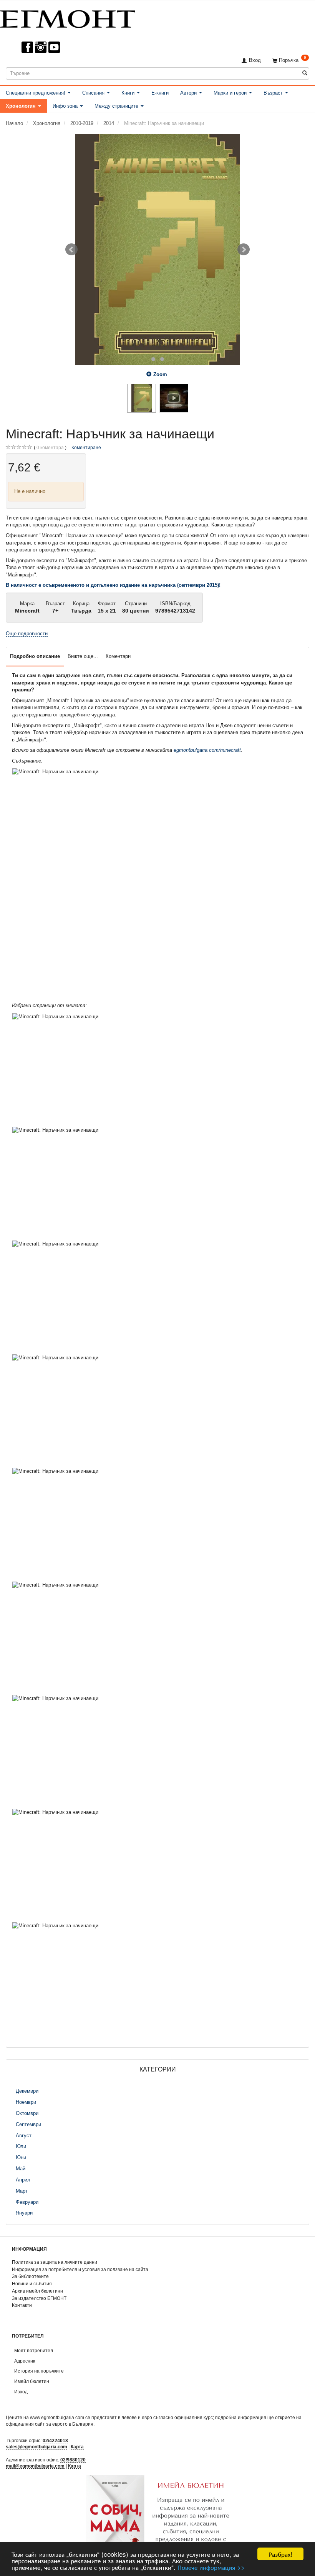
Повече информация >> (211, 2567)
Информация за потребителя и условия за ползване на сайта (80, 2269)
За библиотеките (30, 2276)
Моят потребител (34, 2350)
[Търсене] (305, 73)
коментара (50, 447)
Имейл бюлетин (32, 2381)
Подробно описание (35, 656)
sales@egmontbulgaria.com (36, 2447)
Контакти (22, 2305)
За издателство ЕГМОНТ (39, 2298)
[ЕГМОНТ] (68, 17)
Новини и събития (32, 2284)
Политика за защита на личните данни (55, 2262)
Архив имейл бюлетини (37, 2291)
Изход (21, 2392)
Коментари (118, 656)
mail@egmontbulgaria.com (35, 2466)
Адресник (25, 2361)
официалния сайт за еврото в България (50, 2424)
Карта (77, 2447)
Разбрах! (280, 2554)
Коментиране (86, 447)
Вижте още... (83, 656)
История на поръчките (39, 2371)
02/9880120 (73, 2460)
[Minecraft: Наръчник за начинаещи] (157, 250)
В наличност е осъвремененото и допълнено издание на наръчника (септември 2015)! (113, 585)
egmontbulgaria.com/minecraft (207, 750)
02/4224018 (55, 2440)
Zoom (160, 374)
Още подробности (27, 634)
